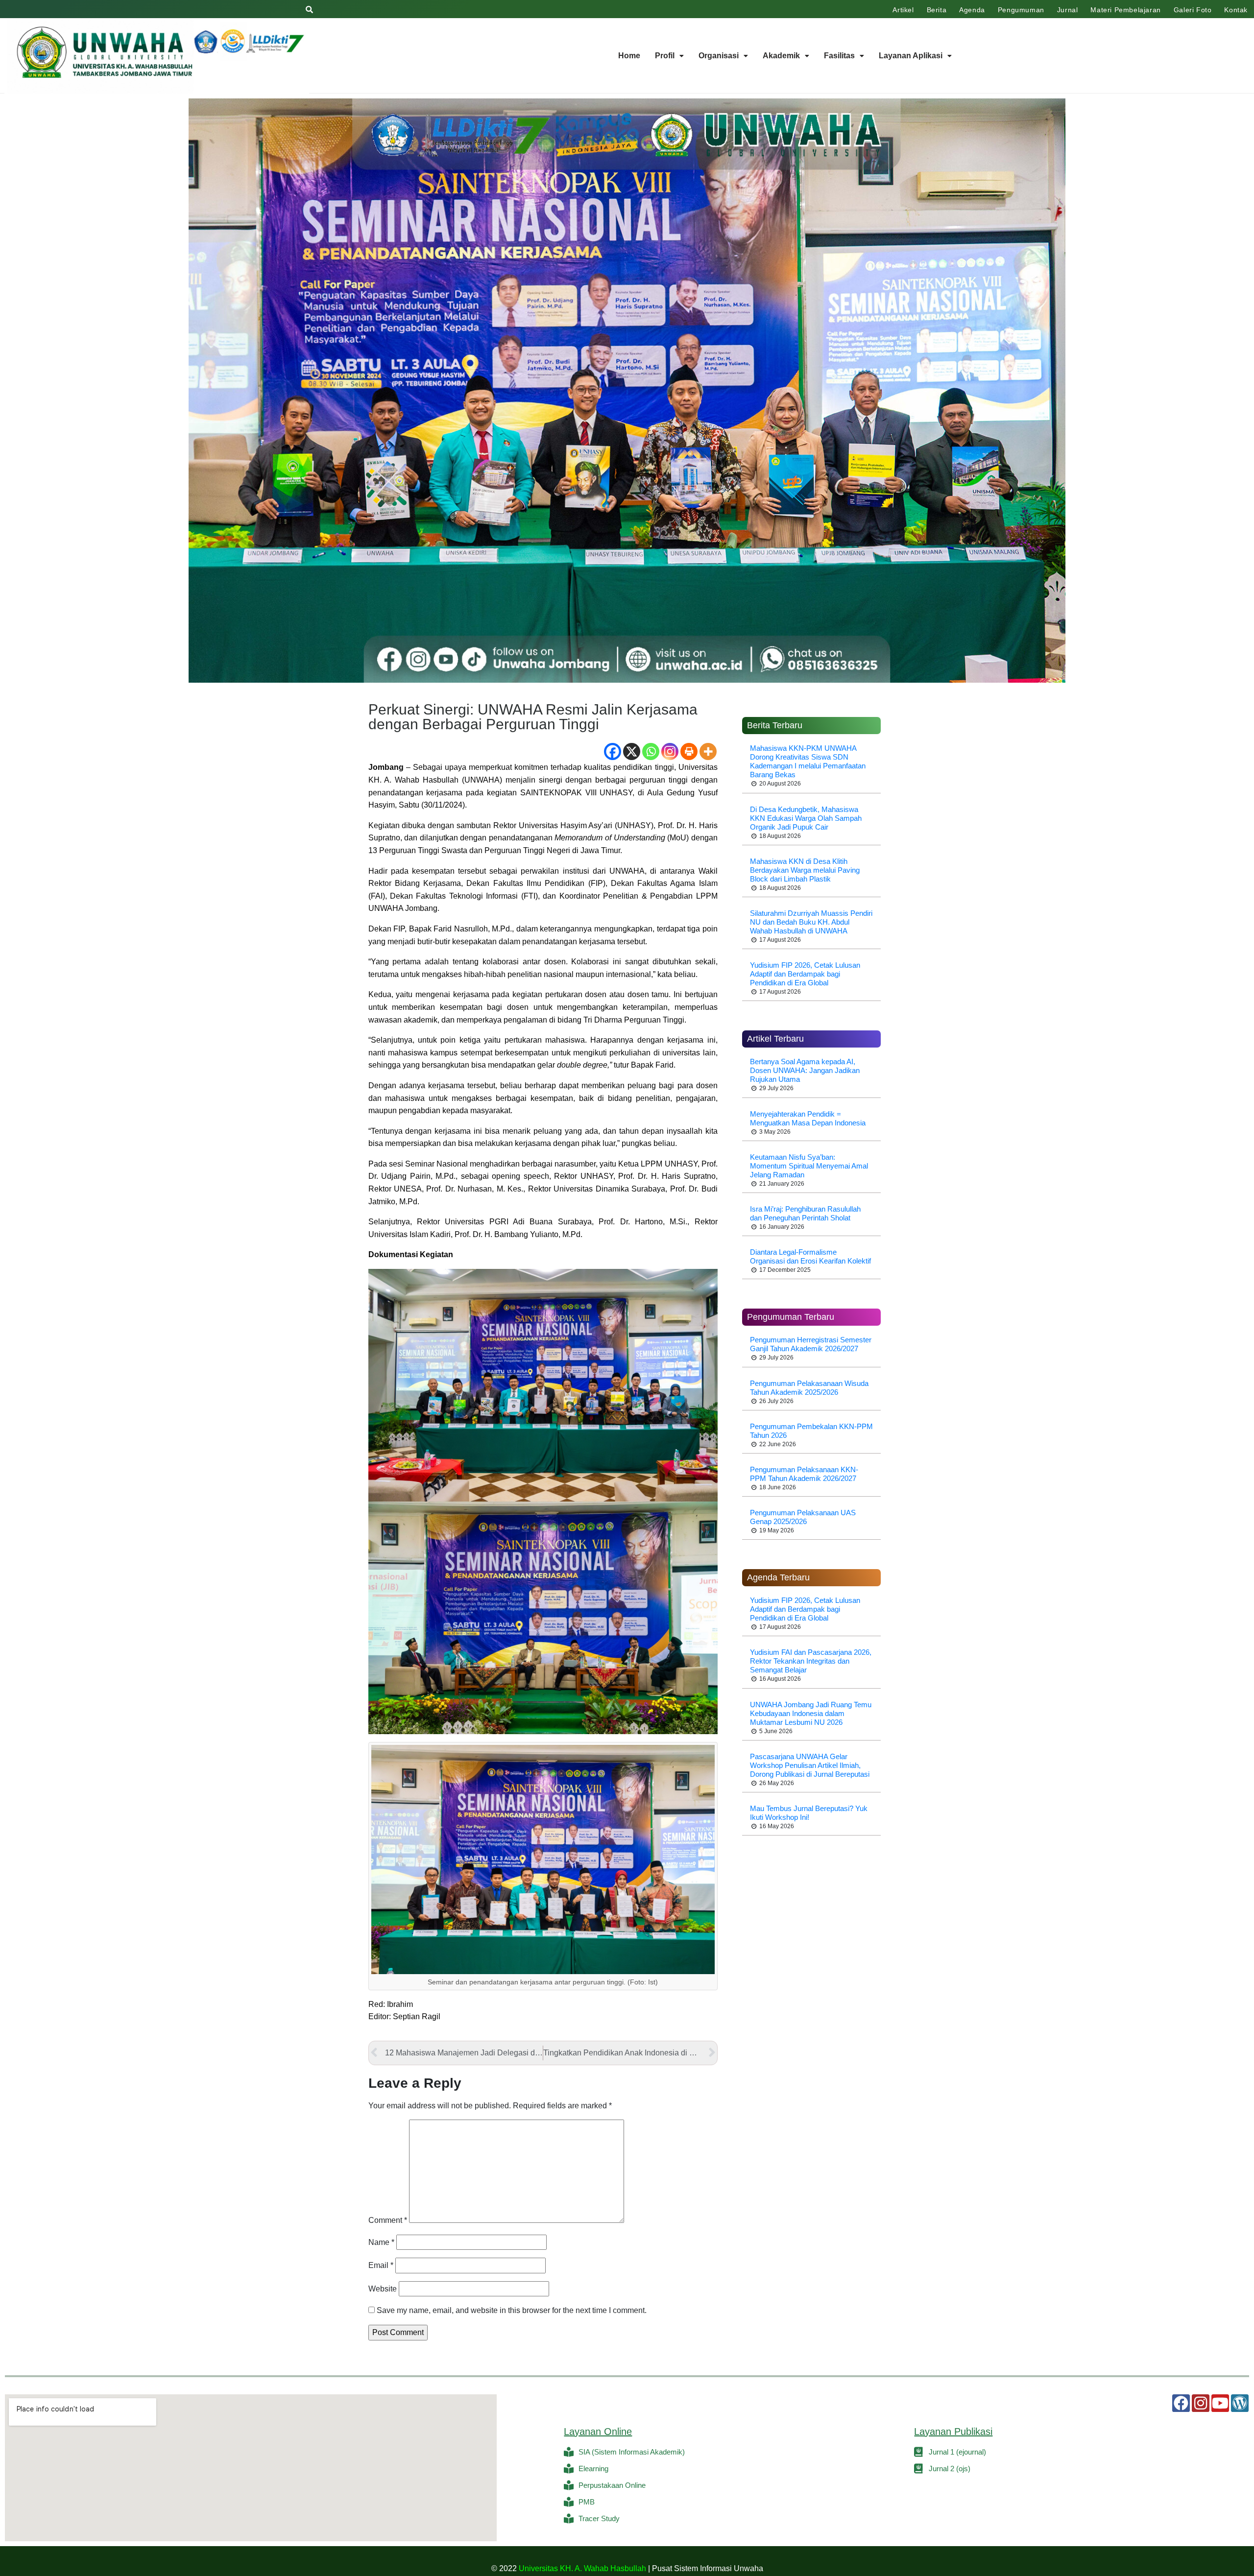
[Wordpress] (1240, 2403)
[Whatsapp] (651, 751)
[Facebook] (613, 751)
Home (629, 56)
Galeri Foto (1193, 10)
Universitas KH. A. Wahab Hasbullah (582, 2568)
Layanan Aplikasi (911, 56)
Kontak (1236, 10)
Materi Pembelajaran (1125, 10)
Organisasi (719, 56)
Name (381, 2242)
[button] (669, 56)
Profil (665, 56)
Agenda (972, 10)
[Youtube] (1220, 2403)
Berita (937, 10)
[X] (632, 751)
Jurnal (1068, 10)
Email (381, 2265)
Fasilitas (839, 56)
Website (383, 2289)
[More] (708, 751)
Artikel (903, 10)
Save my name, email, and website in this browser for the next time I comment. (512, 2310)
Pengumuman (1021, 10)
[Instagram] (670, 751)
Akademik (781, 56)
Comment (388, 2220)
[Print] (689, 751)
